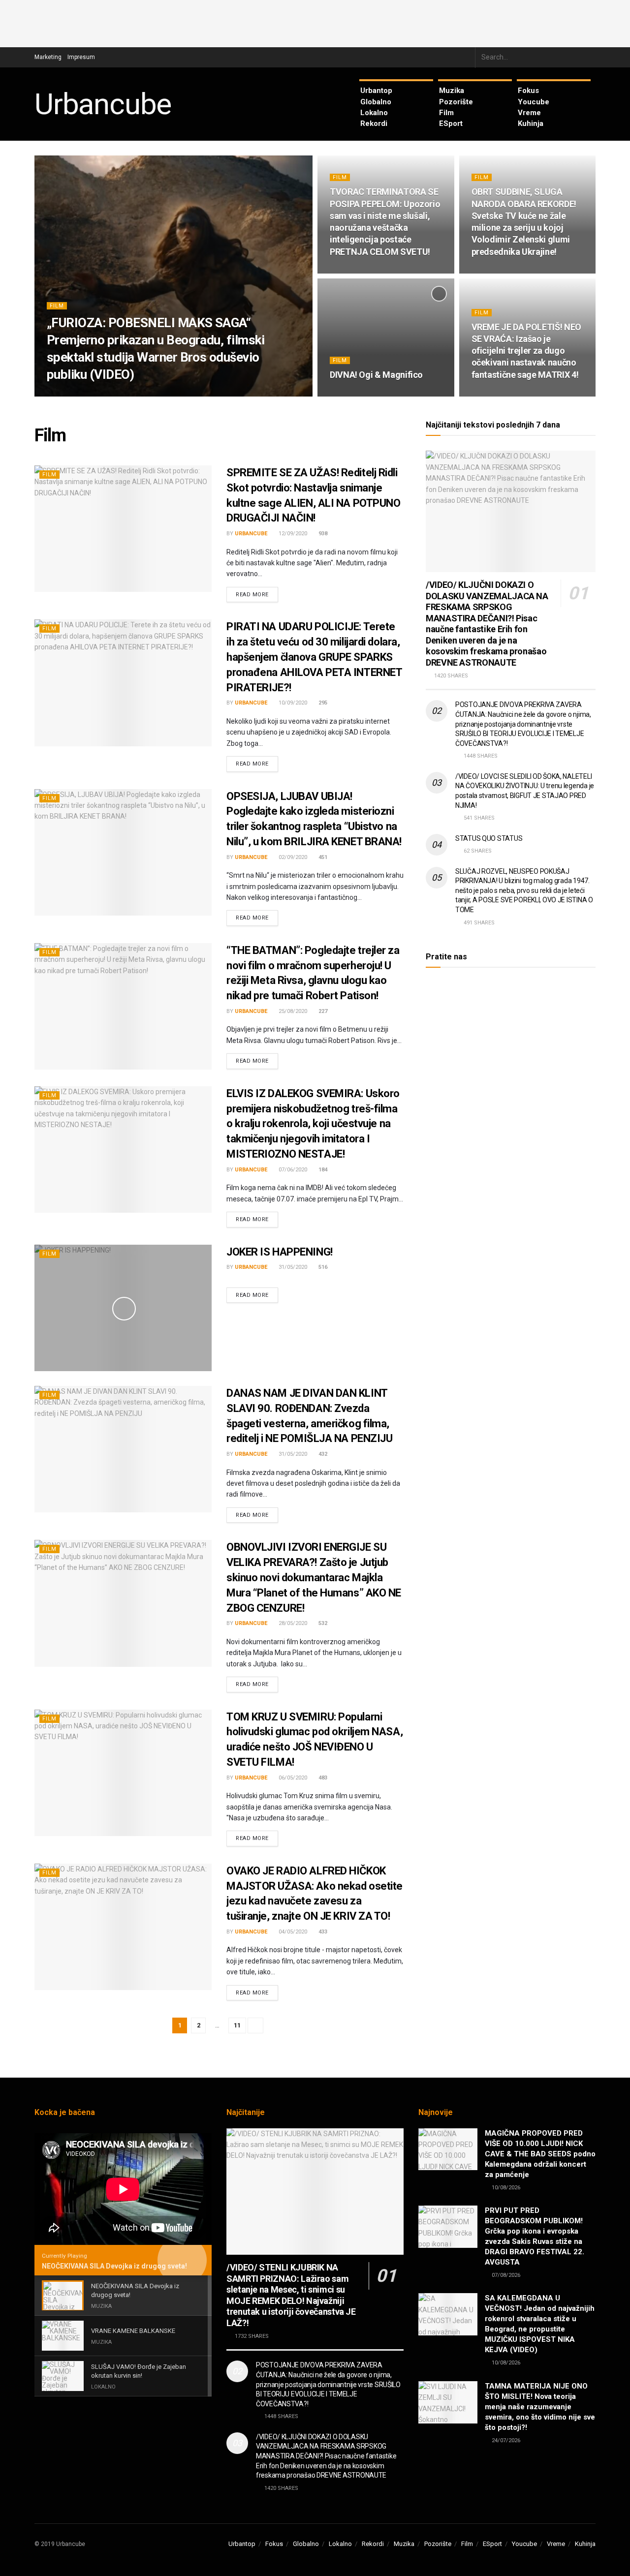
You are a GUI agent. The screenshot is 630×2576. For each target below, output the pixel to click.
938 (322, 534)
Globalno (376, 102)
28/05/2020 (292, 1623)
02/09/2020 (292, 857)
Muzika (452, 91)
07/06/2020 (292, 1170)
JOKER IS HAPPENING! (280, 1252)
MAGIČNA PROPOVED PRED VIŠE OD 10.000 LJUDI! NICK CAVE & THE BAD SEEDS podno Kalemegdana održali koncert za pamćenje (540, 2154)
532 (322, 1623)
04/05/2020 (292, 1932)
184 (322, 1170)
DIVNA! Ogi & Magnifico (376, 375)
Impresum (81, 57)
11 (237, 2025)
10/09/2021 (491, 393)
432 (322, 1454)
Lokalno (374, 113)
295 (322, 703)
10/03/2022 (491, 270)
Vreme (529, 113)
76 (141, 393)
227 (322, 1011)
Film (446, 113)
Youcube (534, 102)
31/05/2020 (292, 1267)
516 (322, 1267)
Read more (252, 595)
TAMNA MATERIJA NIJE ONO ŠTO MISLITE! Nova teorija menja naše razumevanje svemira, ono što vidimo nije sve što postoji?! (540, 2407)
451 (322, 857)
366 (521, 270)
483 (322, 1778)
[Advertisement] (315, 22)
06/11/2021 (349, 393)
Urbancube (103, 104)
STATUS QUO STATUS (489, 838)
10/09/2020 (292, 703)
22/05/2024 (112, 393)
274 (521, 393)
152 (379, 270)
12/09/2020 (292, 534)
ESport (451, 123)
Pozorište (456, 102)
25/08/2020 (292, 1011)
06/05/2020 (292, 1778)
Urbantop (376, 91)
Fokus (528, 91)
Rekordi (374, 123)
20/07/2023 (349, 270)
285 (379, 393)
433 (322, 1932)
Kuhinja (531, 123)
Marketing (48, 57)
